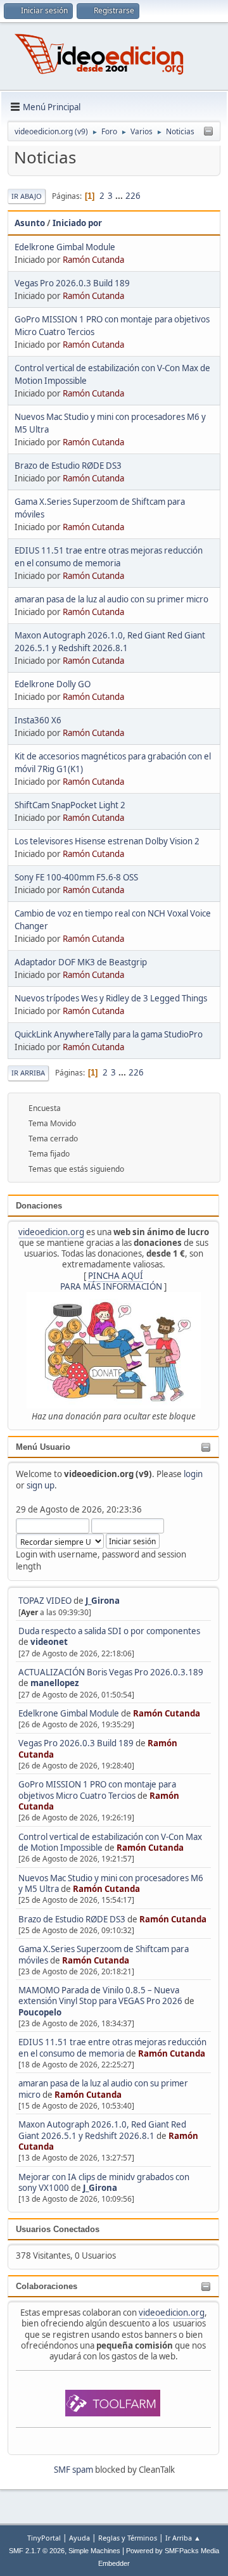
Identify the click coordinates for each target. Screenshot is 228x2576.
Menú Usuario (43, 1447)
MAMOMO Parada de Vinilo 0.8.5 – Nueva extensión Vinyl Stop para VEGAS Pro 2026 (100, 1995)
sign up (41, 1485)
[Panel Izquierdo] (208, 132)
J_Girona (103, 1601)
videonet (49, 1642)
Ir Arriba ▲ (183, 2538)
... (120, 196)
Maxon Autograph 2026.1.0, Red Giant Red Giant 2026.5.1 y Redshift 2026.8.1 (102, 2130)
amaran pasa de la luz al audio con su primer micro (111, 599)
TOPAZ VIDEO (45, 1601)
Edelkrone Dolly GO (53, 684)
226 (133, 196)
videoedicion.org (51, 1232)
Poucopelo (40, 2012)
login (193, 1474)
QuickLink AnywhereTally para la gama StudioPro (109, 1034)
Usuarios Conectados (58, 2229)
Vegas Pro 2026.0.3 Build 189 (76, 1743)
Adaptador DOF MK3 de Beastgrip (81, 962)
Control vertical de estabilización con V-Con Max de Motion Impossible (110, 1842)
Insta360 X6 (38, 720)
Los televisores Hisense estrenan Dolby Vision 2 (107, 841)
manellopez (55, 1683)
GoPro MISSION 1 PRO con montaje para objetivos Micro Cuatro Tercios (97, 1790)
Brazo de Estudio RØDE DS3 (72, 1919)
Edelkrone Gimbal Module (69, 1713)
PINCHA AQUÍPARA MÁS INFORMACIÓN (111, 1281)
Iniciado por (77, 223)
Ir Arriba (28, 1073)
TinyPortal (44, 2538)
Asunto (30, 223)
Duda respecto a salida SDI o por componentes (109, 1631)
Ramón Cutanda (167, 1713)
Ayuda (79, 2538)
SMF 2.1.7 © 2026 (37, 2551)
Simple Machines (94, 2551)
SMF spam (73, 2470)
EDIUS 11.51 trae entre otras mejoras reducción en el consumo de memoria (112, 2047)
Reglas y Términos (128, 2538)
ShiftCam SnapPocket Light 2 (70, 805)
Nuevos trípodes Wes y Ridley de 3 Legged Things (111, 998)
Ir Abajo (27, 196)
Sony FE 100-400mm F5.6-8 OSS (76, 877)
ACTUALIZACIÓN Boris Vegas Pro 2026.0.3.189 (111, 1672)
